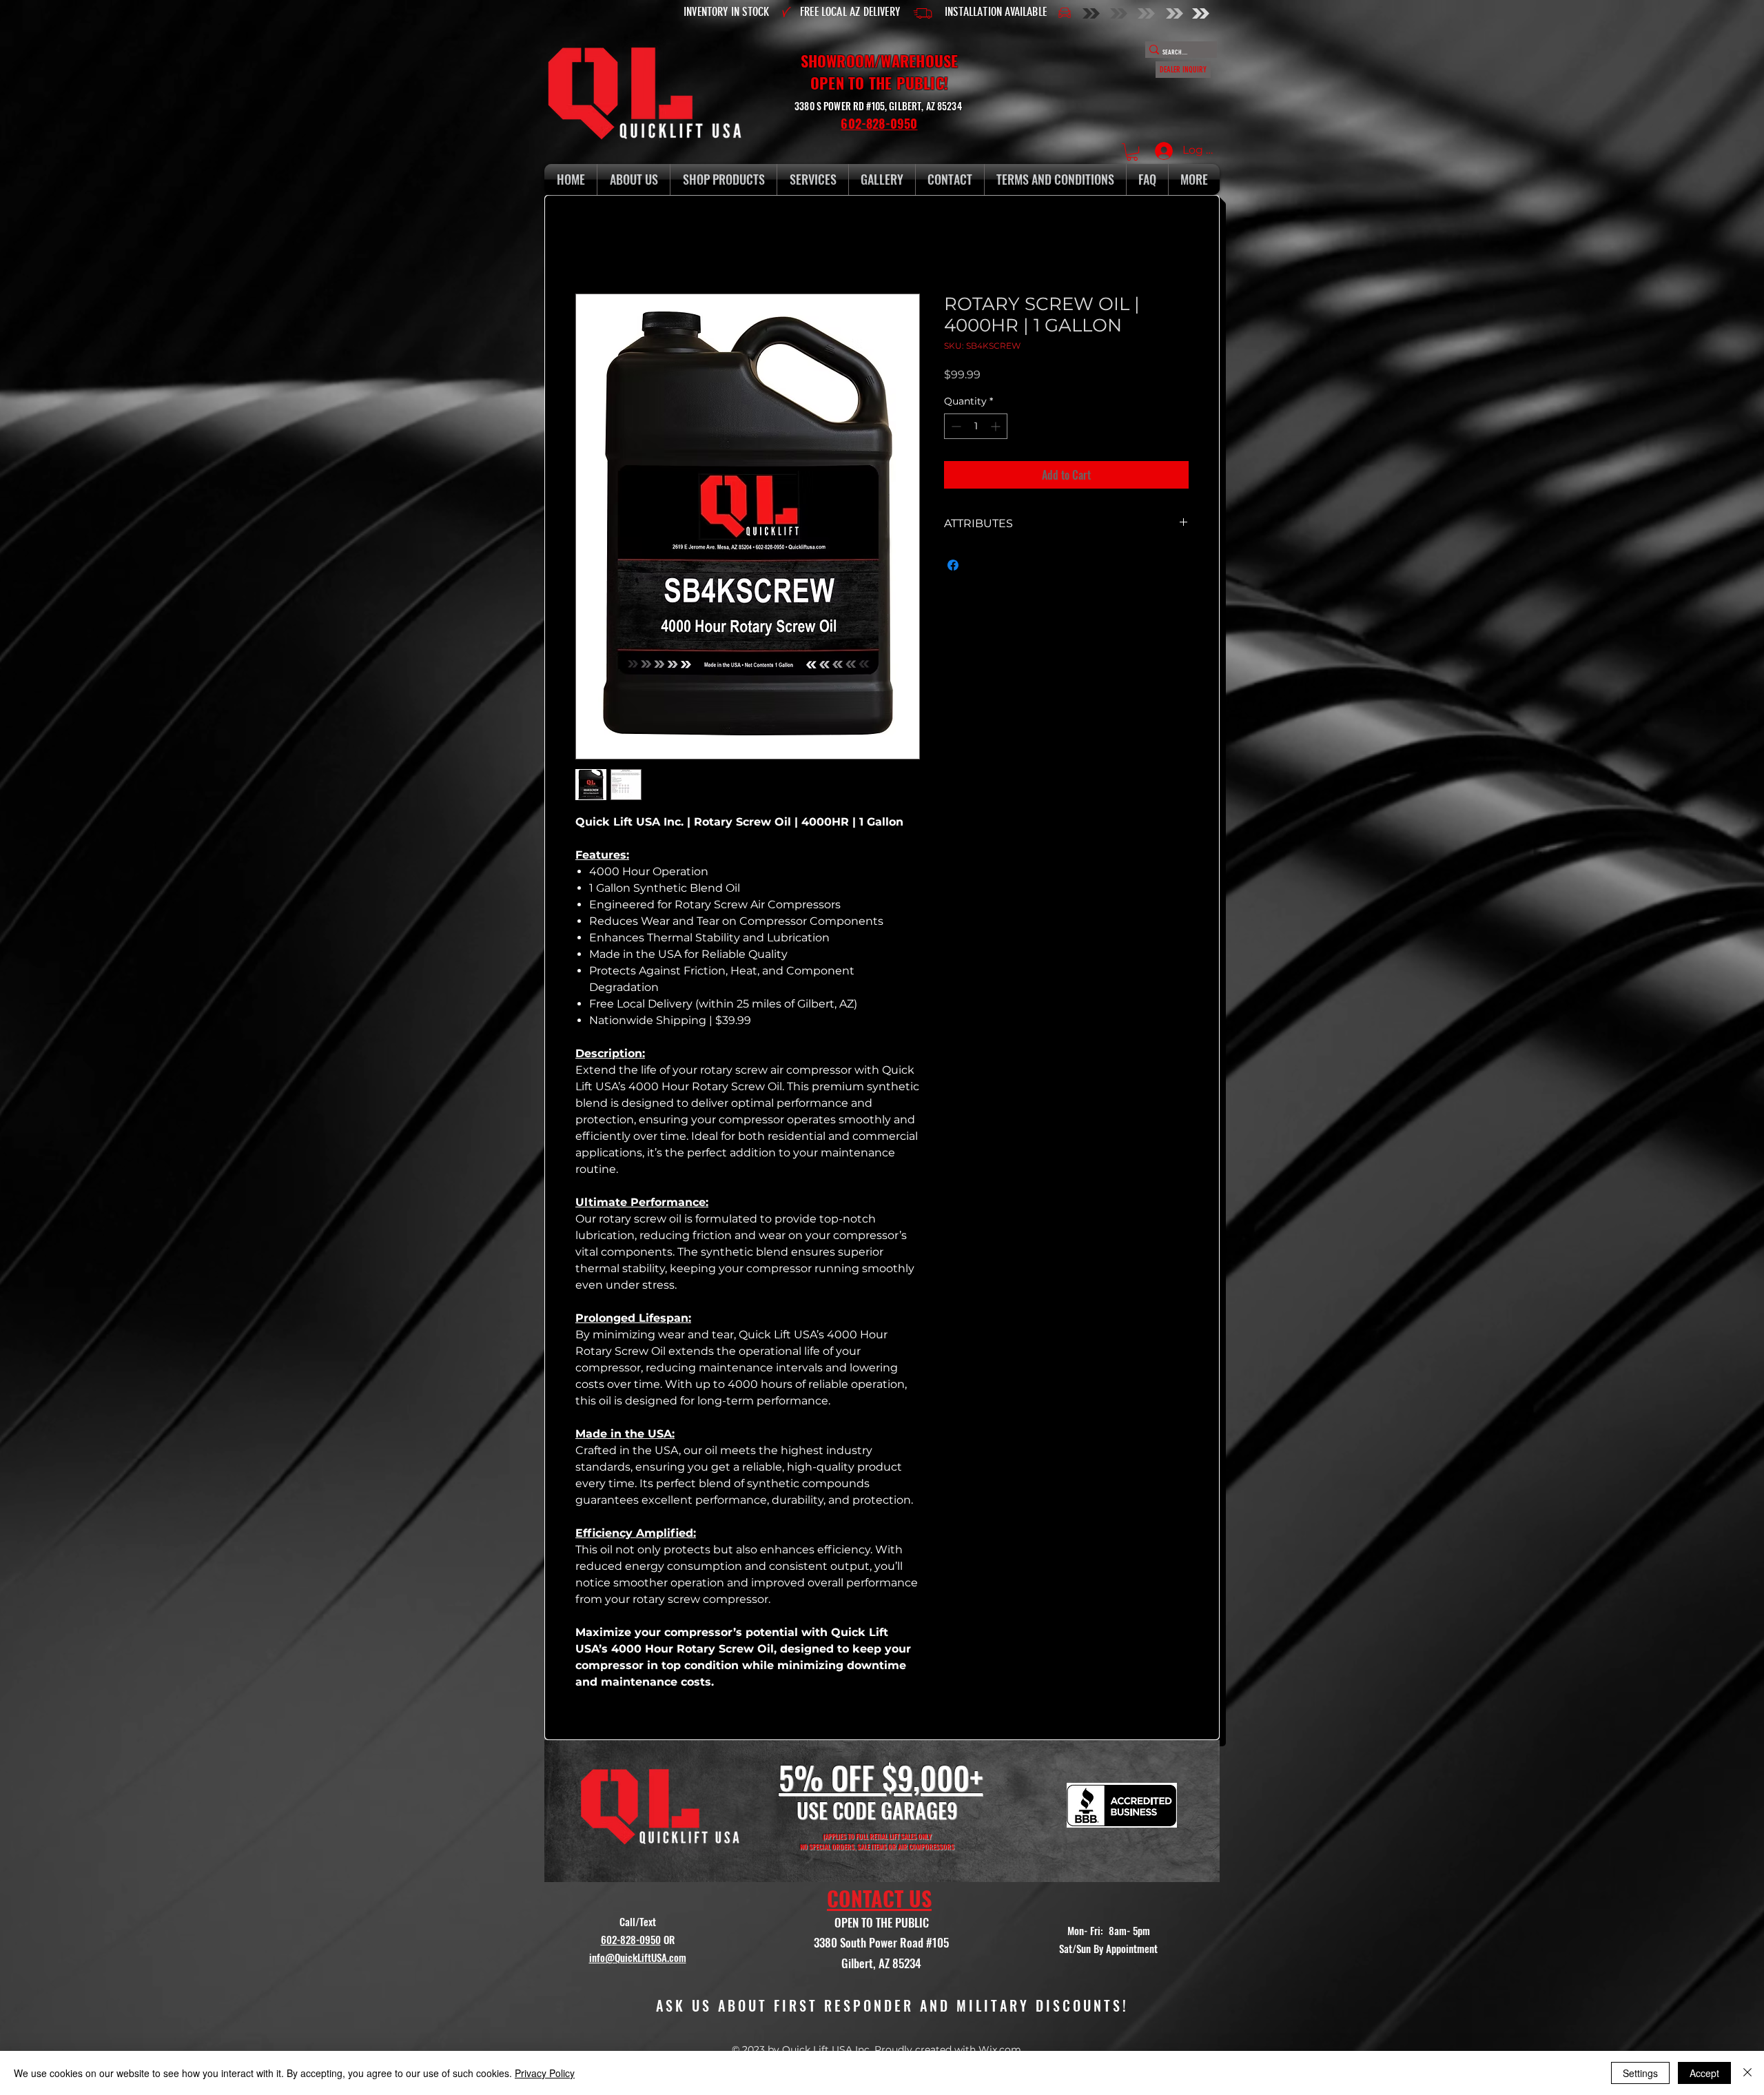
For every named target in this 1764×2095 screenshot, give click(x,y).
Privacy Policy (545, 2073)
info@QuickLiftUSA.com (638, 1957)
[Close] (1747, 2073)
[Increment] (997, 426)
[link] (1132, 152)
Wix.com (1000, 2050)
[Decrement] (955, 426)
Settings (1640, 2073)
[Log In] (1161, 151)
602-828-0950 (631, 1939)
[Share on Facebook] (953, 565)
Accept (1704, 2073)
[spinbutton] (976, 426)
